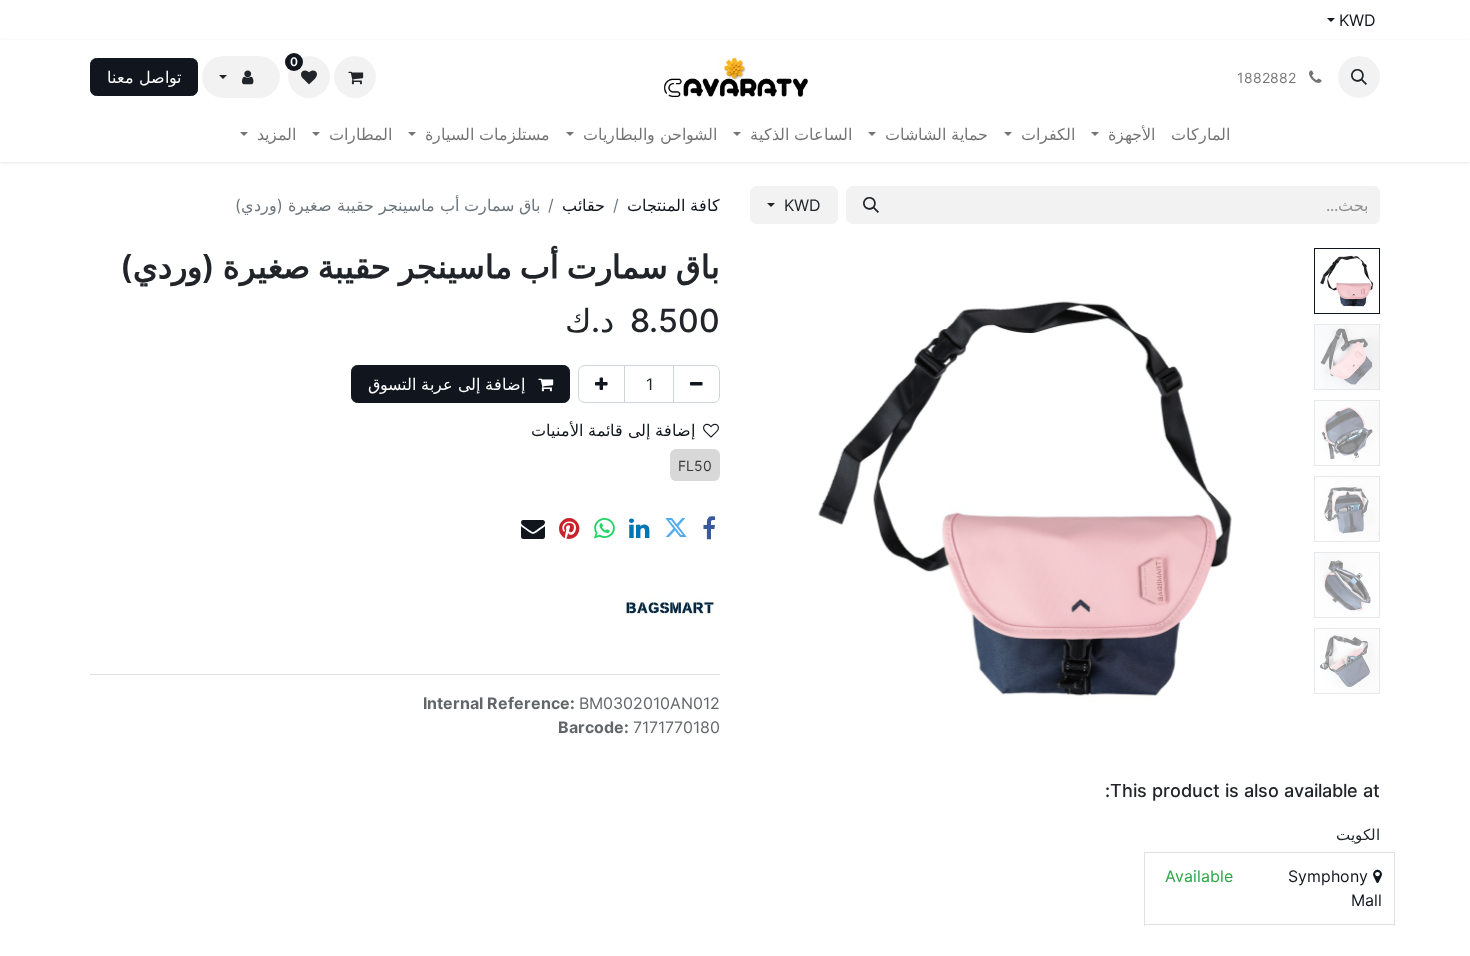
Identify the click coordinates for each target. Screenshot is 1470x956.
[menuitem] (1200, 134)
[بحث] (871, 205)
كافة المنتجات (673, 205)
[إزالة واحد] (696, 384)
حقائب (583, 205)
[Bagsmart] (670, 608)
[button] (1359, 77)
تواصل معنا (144, 77)
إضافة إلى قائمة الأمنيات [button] (613, 430)
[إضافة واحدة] (601, 384)
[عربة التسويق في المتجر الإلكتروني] (355, 77)
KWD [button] (800, 205)
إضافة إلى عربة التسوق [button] (449, 384)
